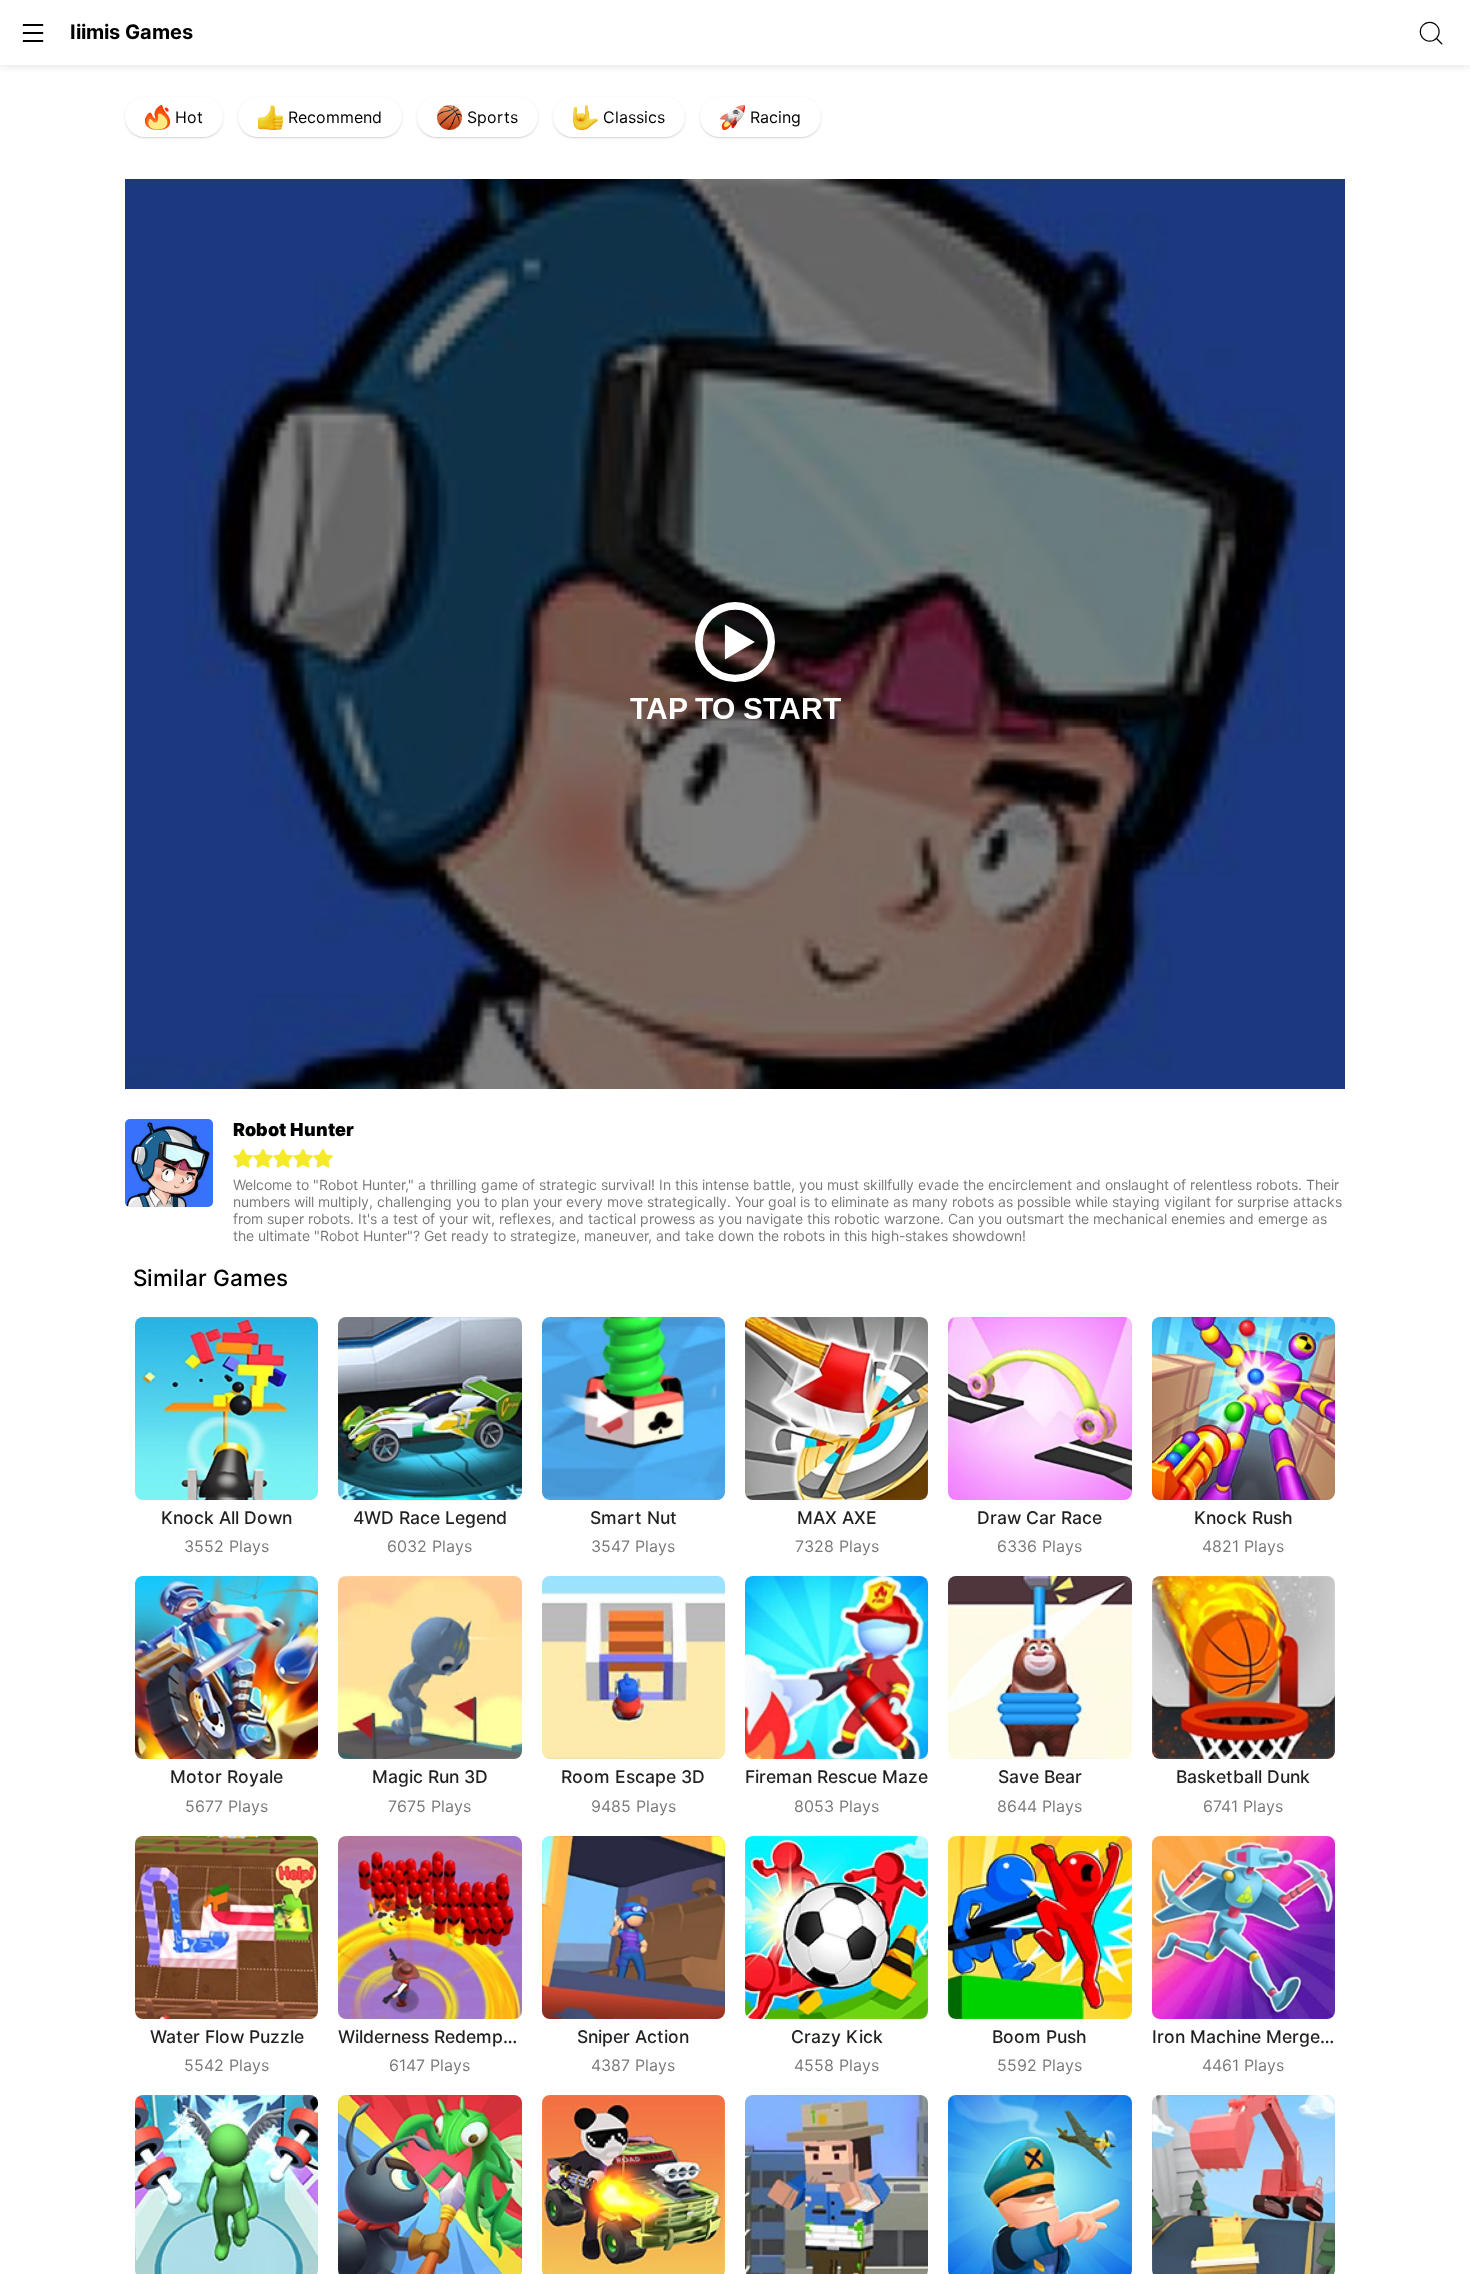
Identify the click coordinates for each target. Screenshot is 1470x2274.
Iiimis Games (131, 32)
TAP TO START (735, 708)
